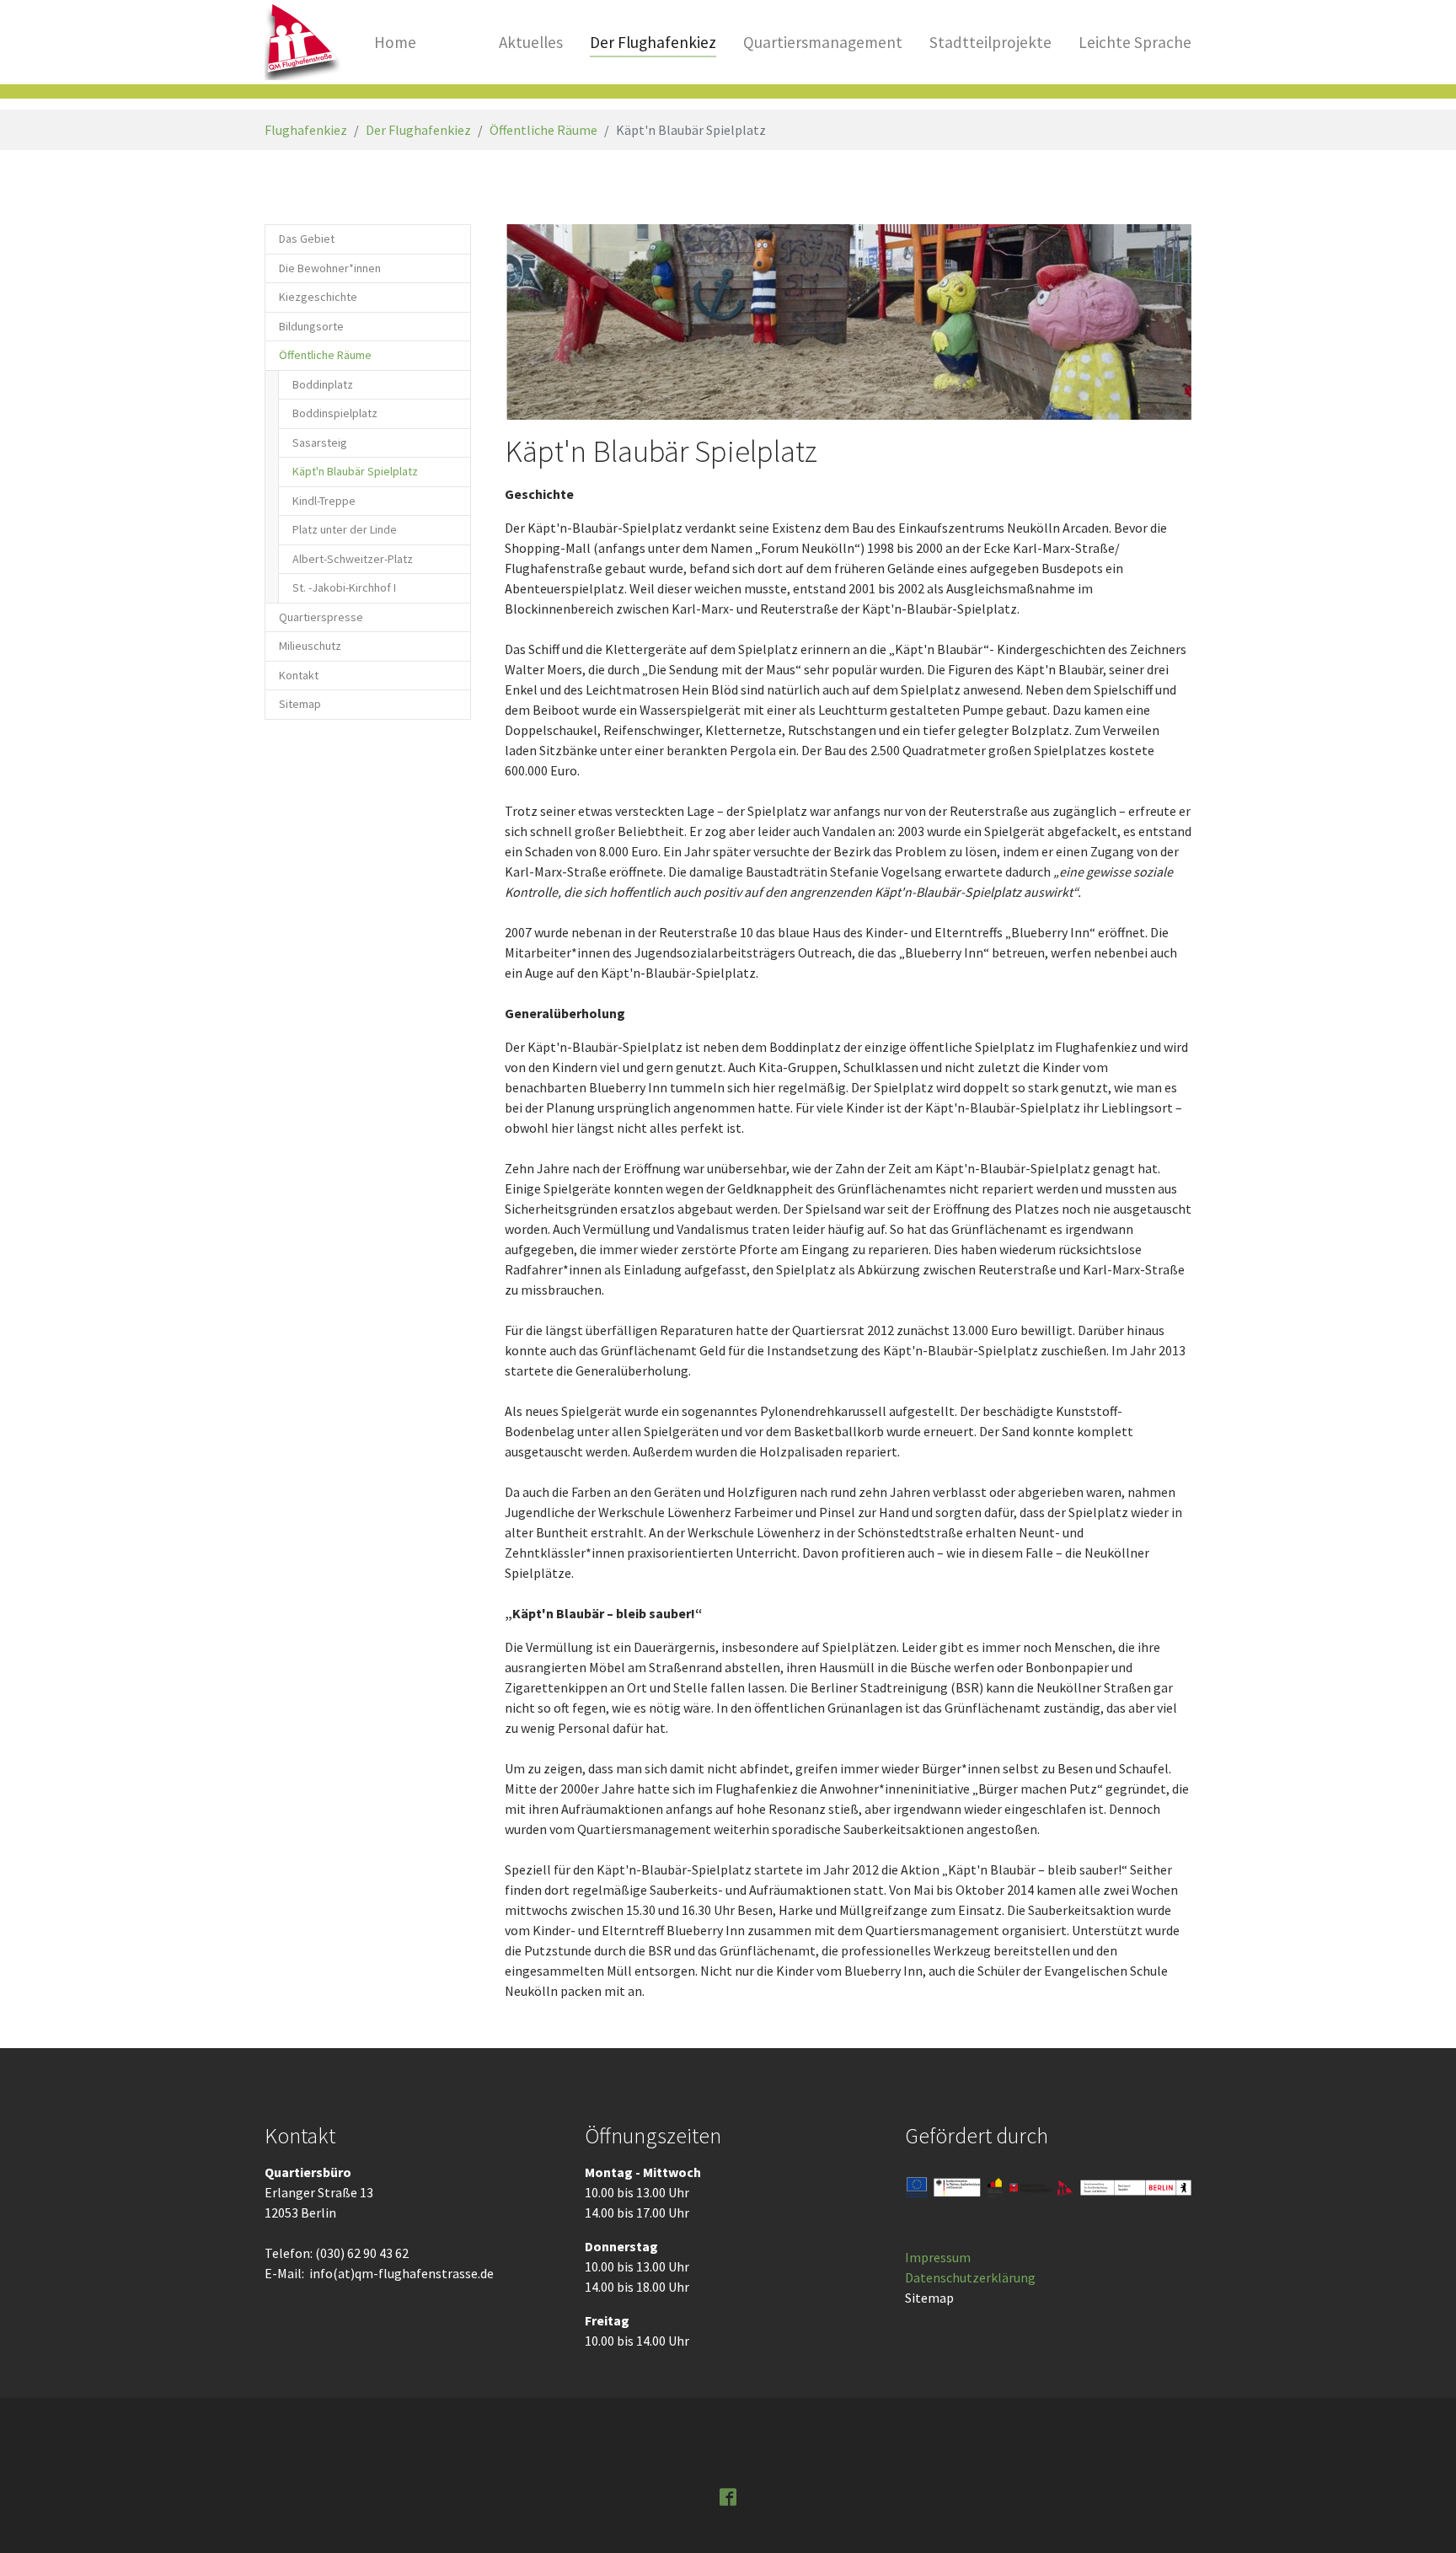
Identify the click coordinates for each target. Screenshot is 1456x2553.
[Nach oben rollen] (1419, 2516)
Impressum (938, 2257)
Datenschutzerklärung (970, 2277)
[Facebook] (728, 2496)
